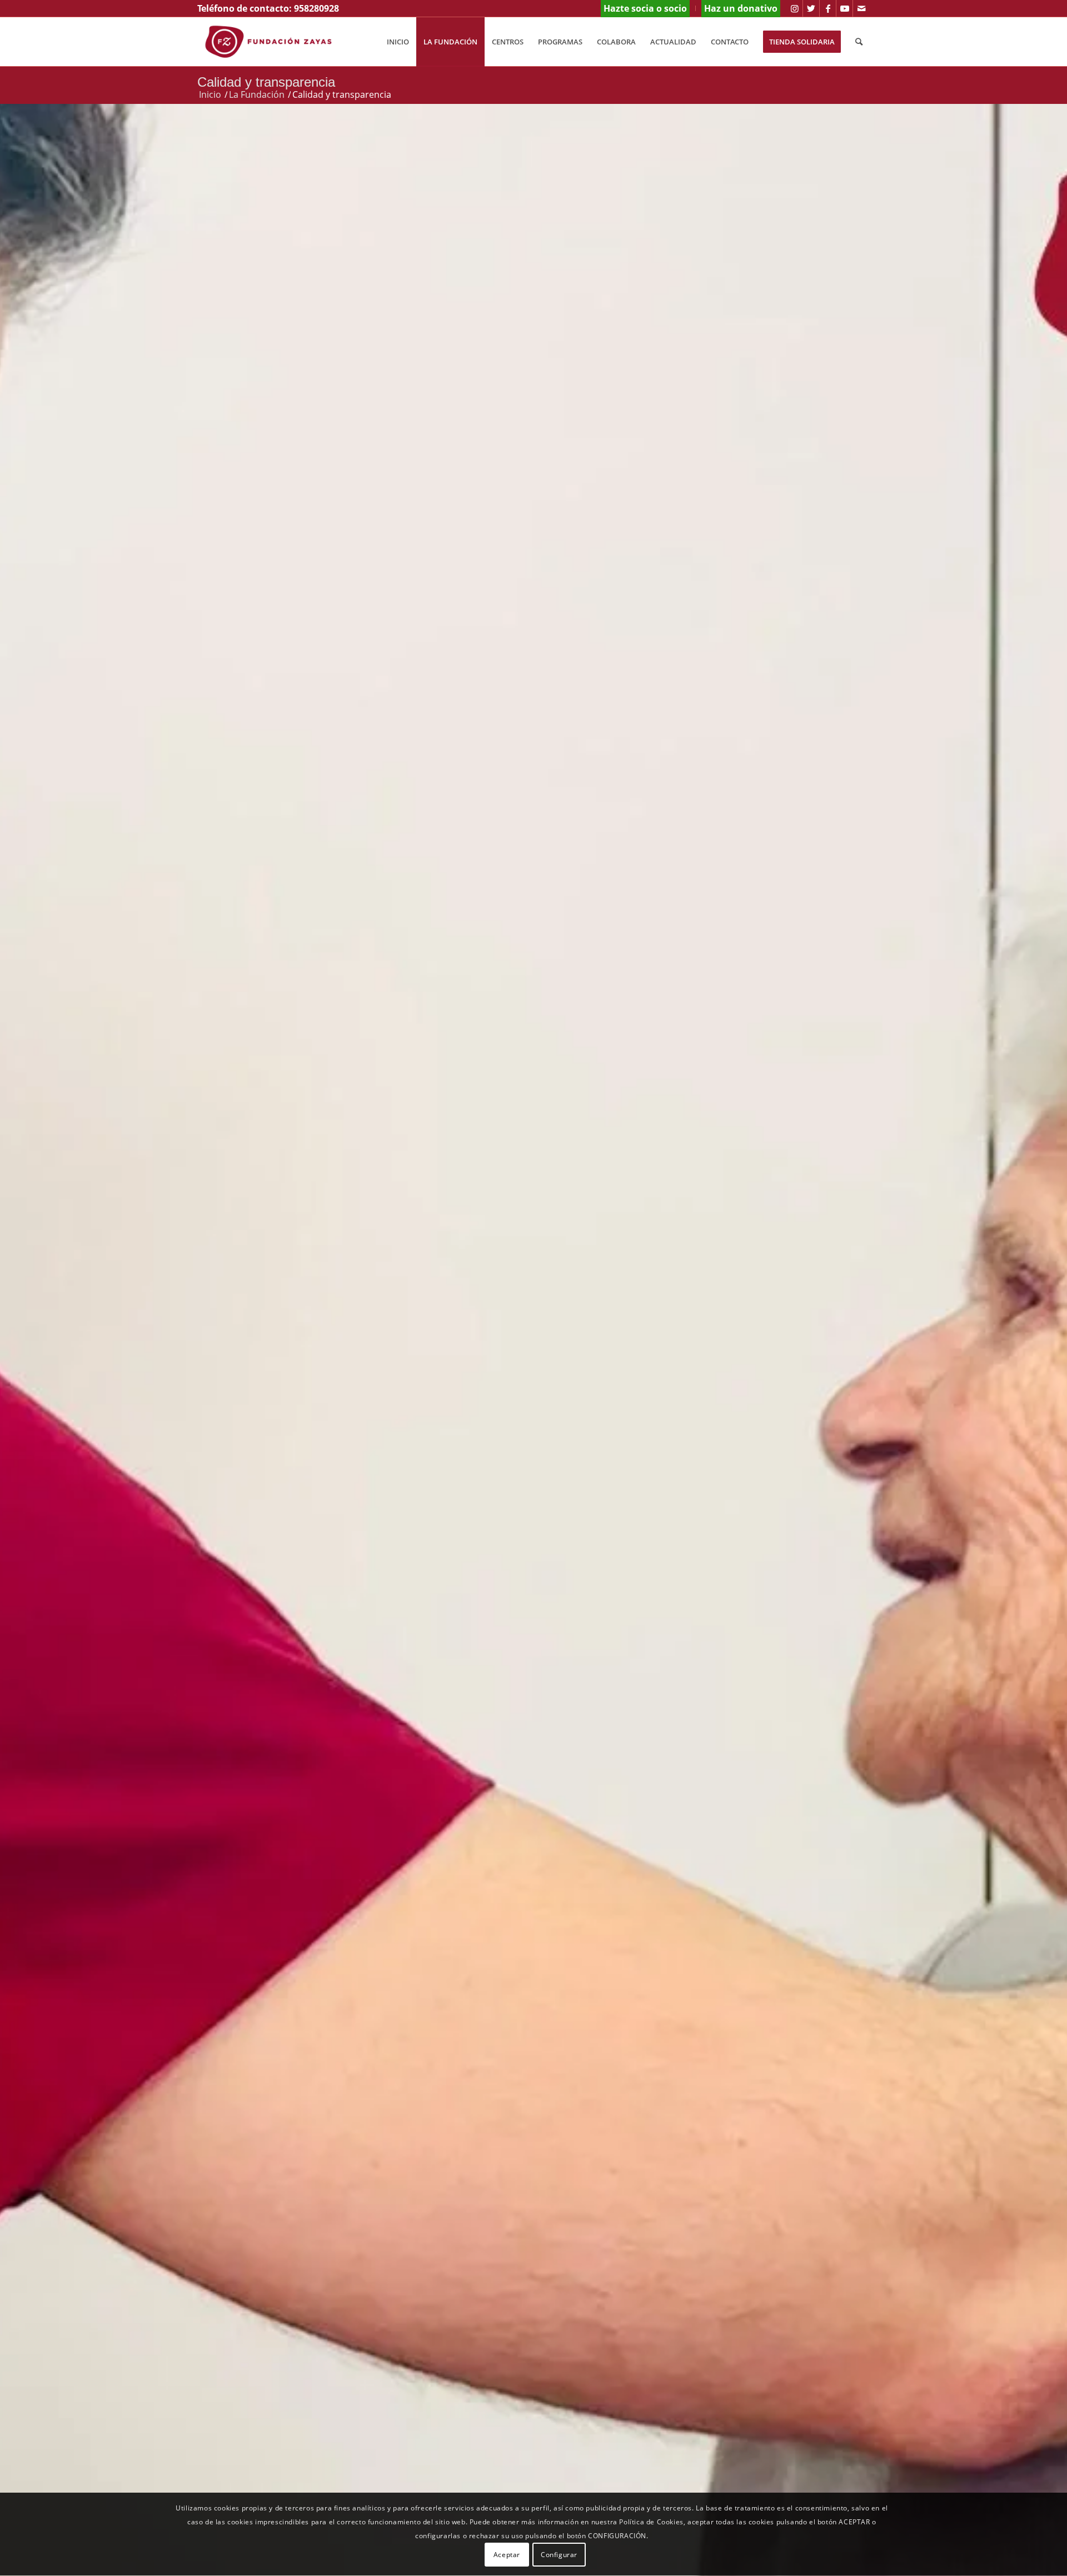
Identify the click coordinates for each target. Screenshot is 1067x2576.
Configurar (559, 2555)
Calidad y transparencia (266, 82)
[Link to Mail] (861, 8)
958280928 (316, 8)
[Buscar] (859, 42)
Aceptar (507, 2555)
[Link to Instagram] (794, 8)
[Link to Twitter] (811, 8)
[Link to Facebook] (828, 8)
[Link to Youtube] (844, 8)
